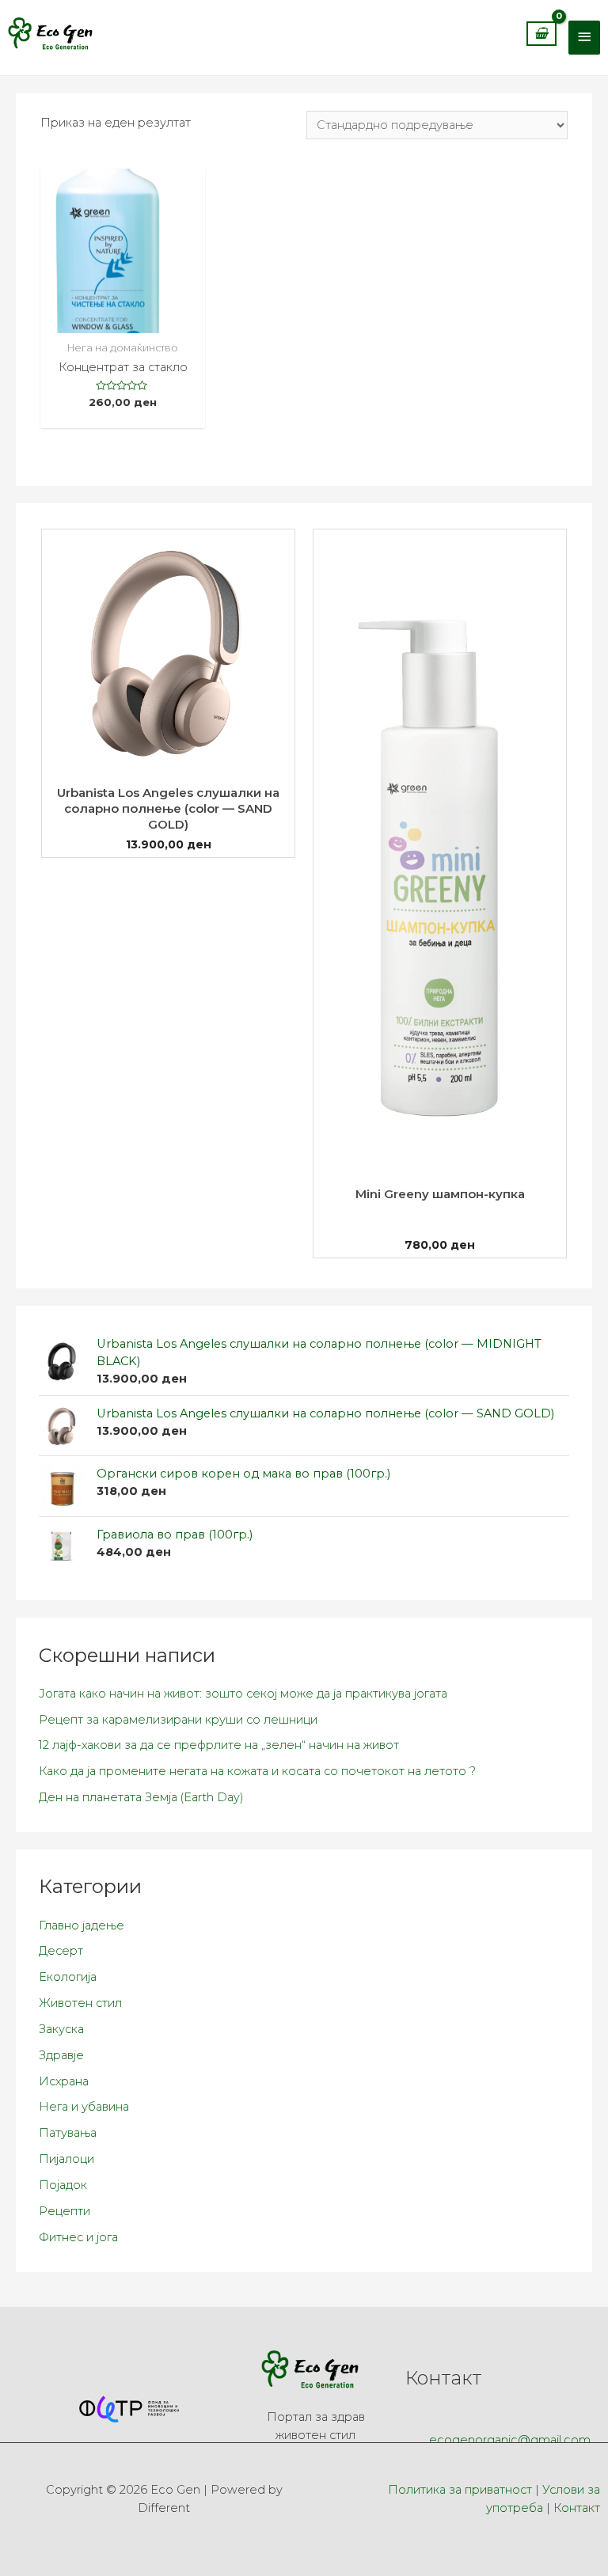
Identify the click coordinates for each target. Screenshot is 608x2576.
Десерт (61, 1951)
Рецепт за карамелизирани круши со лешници (178, 1720)
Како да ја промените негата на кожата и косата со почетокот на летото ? (257, 1771)
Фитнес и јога (78, 2237)
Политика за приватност (460, 2490)
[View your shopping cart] (542, 40)
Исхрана (64, 2081)
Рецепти (65, 2211)
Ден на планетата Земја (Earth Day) (141, 1797)
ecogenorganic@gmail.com (510, 2440)
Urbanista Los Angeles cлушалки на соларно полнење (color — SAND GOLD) (168, 808)
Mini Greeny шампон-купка (440, 1194)
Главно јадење (82, 1925)
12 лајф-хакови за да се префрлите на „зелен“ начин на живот (219, 1745)
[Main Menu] (584, 38)
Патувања (68, 2133)
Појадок (63, 2185)
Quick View (123, 319)
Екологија (68, 1977)
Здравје (61, 2055)
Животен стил (80, 2003)
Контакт (577, 2508)
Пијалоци (66, 2159)
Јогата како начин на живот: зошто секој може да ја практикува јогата (243, 1694)
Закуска (61, 2029)
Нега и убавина (84, 2107)
